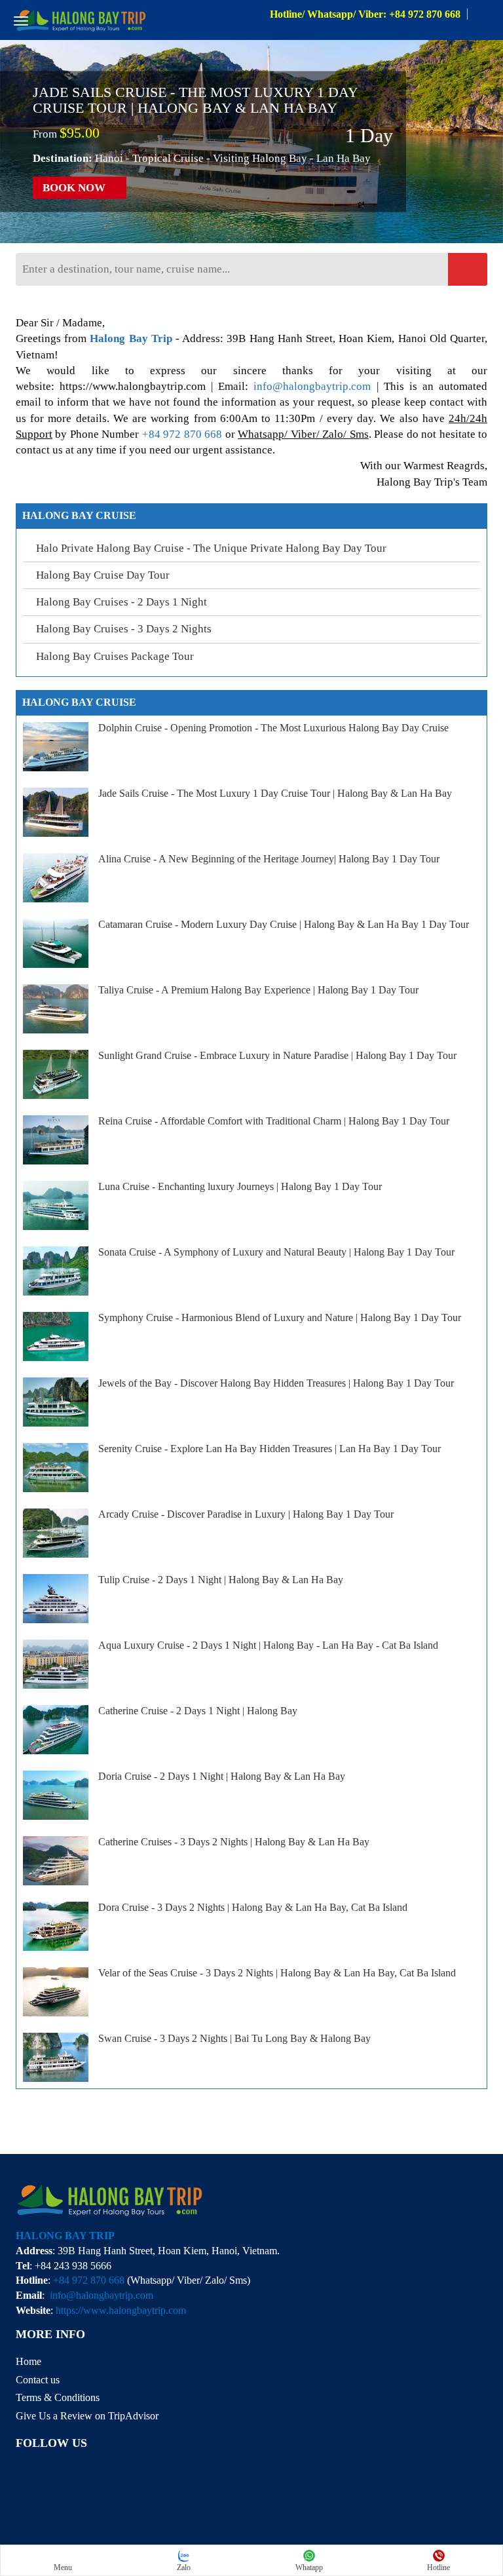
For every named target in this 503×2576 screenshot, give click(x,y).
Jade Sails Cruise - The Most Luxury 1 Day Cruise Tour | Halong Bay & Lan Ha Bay (195, 100)
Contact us (38, 2380)
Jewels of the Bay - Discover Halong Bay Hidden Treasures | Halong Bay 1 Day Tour (276, 1383)
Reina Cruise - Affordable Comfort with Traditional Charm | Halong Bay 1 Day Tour (274, 1121)
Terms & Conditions (58, 2397)
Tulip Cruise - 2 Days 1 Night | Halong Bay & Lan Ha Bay (221, 1580)
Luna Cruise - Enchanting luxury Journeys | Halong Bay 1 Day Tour (240, 1186)
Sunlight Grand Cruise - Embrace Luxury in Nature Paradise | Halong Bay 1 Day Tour (277, 1055)
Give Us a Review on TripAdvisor (87, 2416)
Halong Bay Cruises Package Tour (115, 656)
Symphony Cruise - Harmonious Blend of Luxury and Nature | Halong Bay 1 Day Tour (280, 1317)
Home (28, 2361)
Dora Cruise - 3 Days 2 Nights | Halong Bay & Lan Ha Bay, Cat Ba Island (253, 1907)
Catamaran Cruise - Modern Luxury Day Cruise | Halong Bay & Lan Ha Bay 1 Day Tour (284, 924)
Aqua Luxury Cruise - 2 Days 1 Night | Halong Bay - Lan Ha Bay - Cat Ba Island (268, 1645)
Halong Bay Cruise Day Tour (103, 575)
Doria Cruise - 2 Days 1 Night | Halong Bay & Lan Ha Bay (222, 1776)
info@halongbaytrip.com (312, 386)
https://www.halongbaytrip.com (121, 2310)
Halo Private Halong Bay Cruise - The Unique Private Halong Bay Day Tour (211, 548)
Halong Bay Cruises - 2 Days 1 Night (121, 602)
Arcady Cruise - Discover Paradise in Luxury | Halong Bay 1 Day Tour (246, 1514)
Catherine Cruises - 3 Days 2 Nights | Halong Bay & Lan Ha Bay (234, 1842)
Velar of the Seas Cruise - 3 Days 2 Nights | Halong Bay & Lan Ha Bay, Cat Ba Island (277, 1973)
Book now (75, 187)
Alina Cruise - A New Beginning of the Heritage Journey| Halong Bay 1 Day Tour (269, 859)
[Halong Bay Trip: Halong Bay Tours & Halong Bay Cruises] (81, 19)
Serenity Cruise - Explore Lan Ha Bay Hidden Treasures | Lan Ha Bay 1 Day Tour (270, 1449)
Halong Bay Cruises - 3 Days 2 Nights (124, 629)
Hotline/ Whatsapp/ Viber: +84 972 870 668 (365, 14)
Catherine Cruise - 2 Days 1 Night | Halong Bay (198, 1711)
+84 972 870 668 (182, 434)
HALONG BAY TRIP (65, 2236)
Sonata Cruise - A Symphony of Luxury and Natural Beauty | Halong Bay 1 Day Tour (276, 1252)
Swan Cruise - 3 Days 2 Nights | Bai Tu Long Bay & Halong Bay (234, 2038)
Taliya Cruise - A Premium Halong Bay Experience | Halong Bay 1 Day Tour (258, 990)
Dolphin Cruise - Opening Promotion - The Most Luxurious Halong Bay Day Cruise (273, 728)
